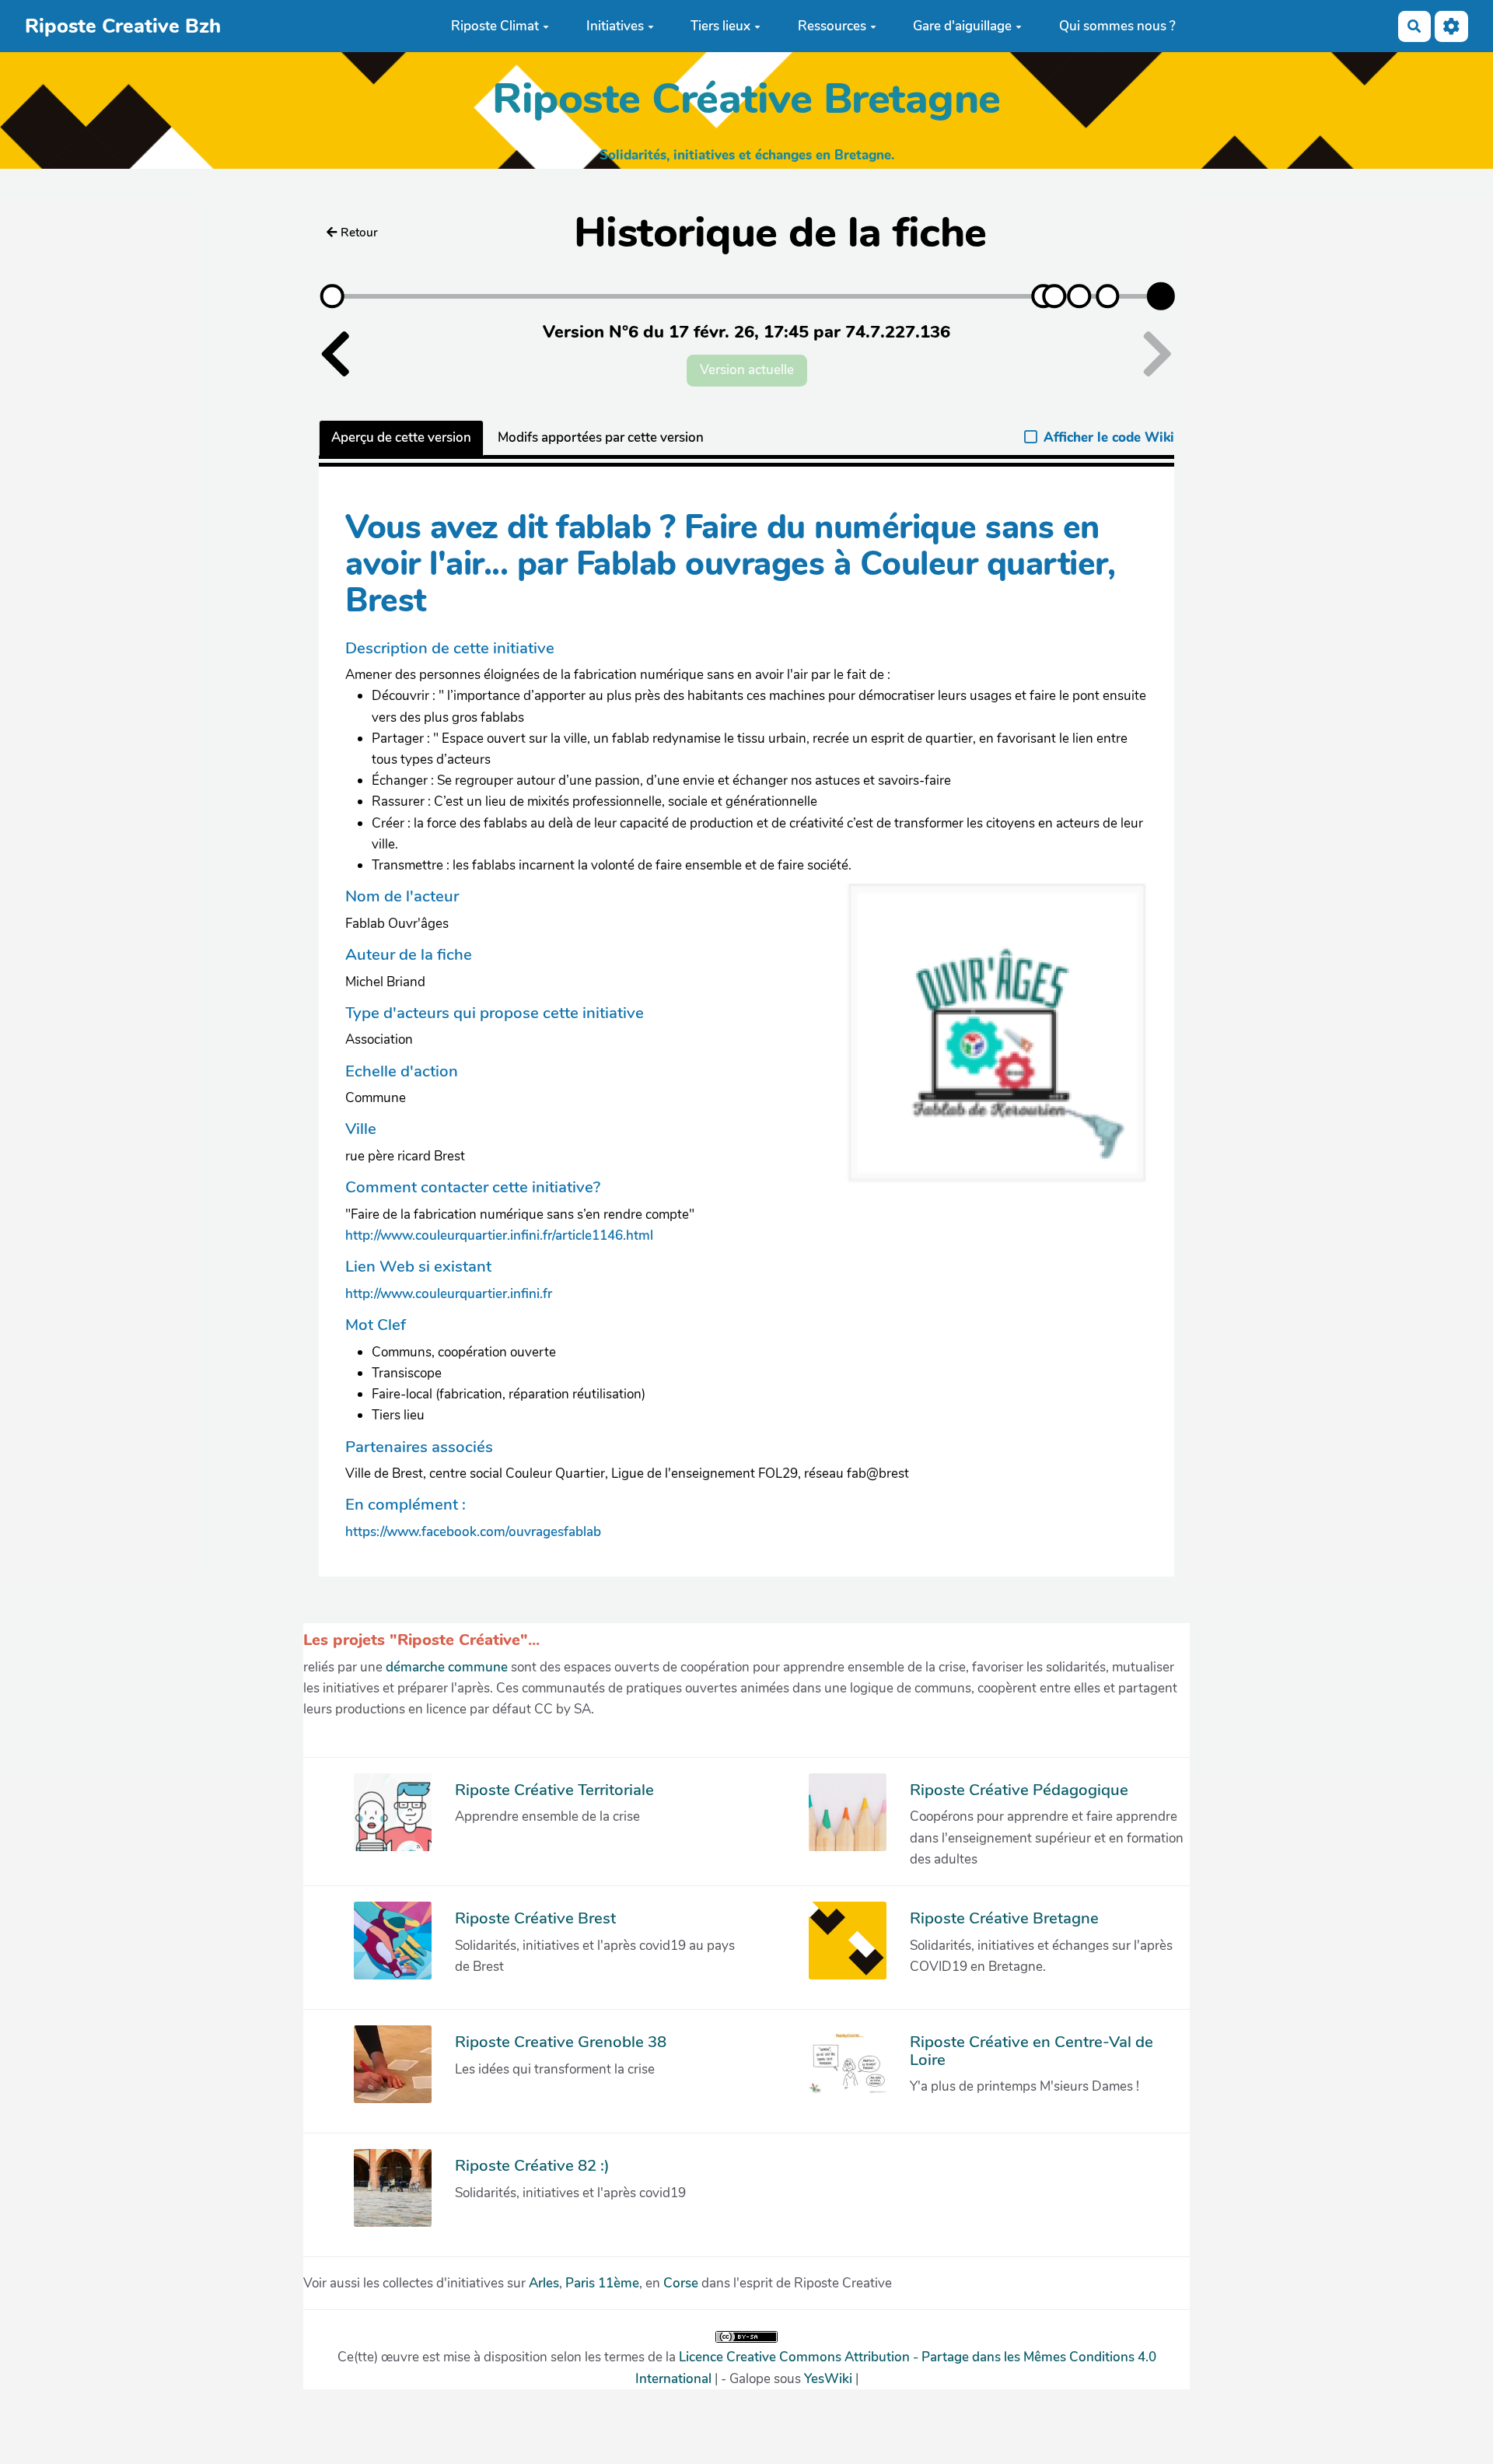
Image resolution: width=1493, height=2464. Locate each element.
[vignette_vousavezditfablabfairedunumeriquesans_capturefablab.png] (987, 1042)
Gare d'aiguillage (962, 26)
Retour (359, 233)
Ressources (832, 26)
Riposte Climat (495, 26)
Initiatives (615, 26)
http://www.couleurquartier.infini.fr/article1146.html (499, 1235)
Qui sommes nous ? (1117, 26)
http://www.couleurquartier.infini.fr (449, 1294)
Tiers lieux (720, 26)
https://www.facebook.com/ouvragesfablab (473, 1532)
